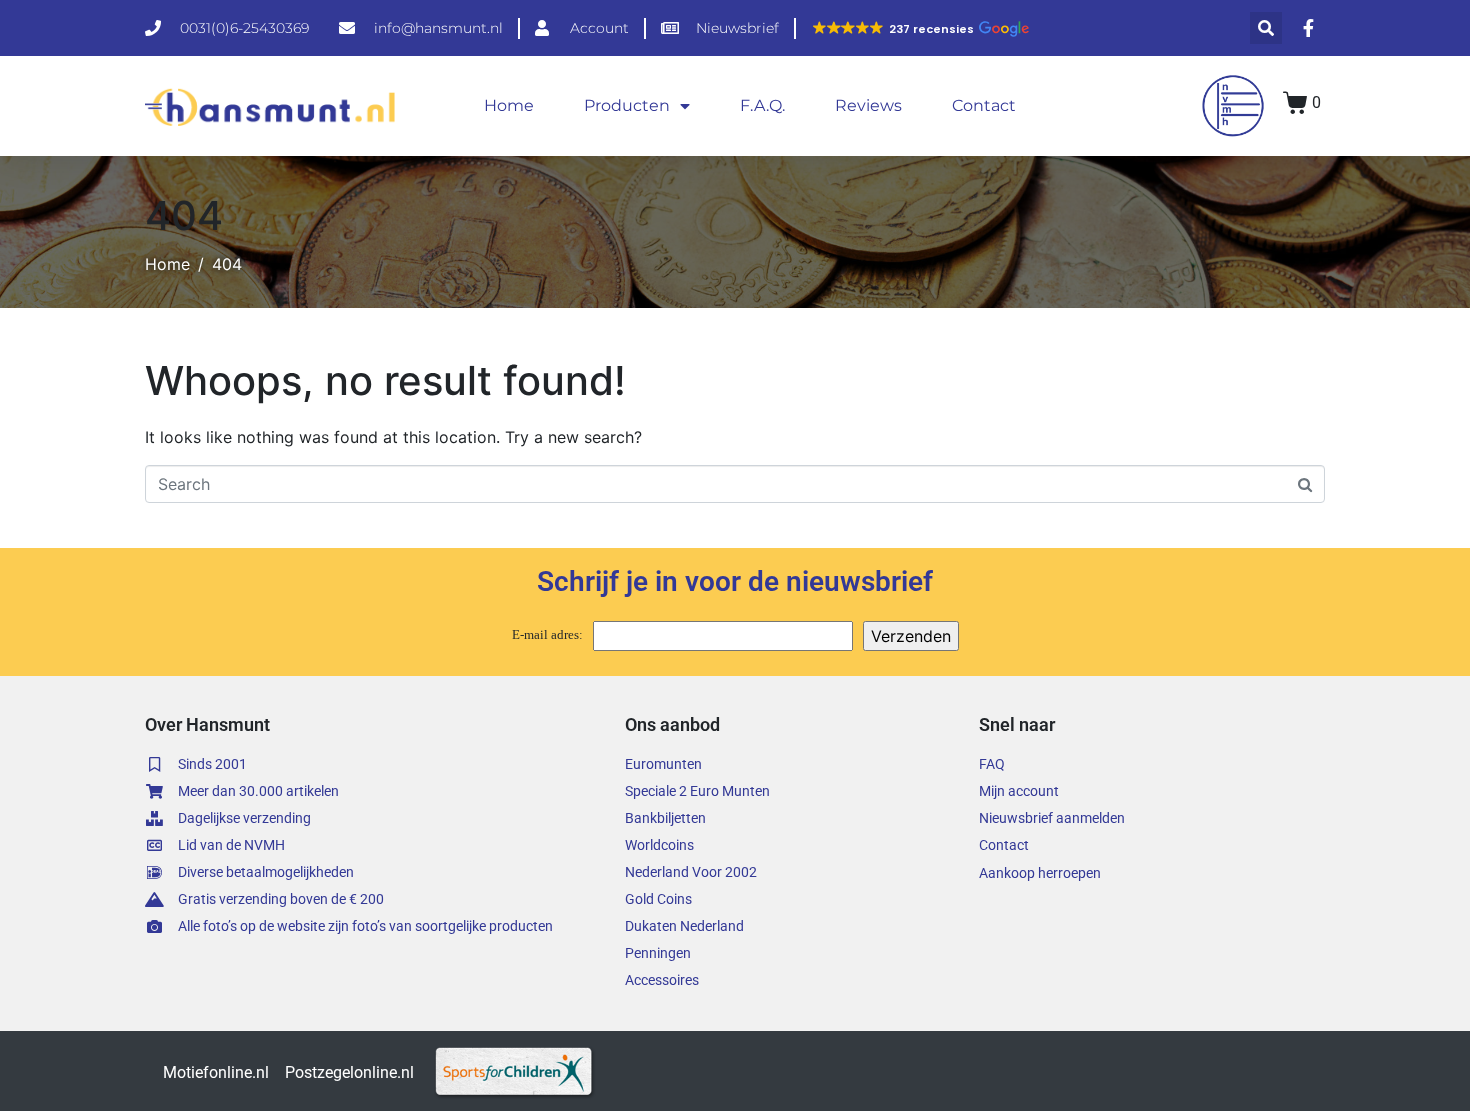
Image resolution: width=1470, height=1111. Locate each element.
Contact (984, 105)
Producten (627, 105)
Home (509, 105)
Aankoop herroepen (1040, 873)
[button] (920, 29)
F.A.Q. (762, 105)
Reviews (868, 105)
